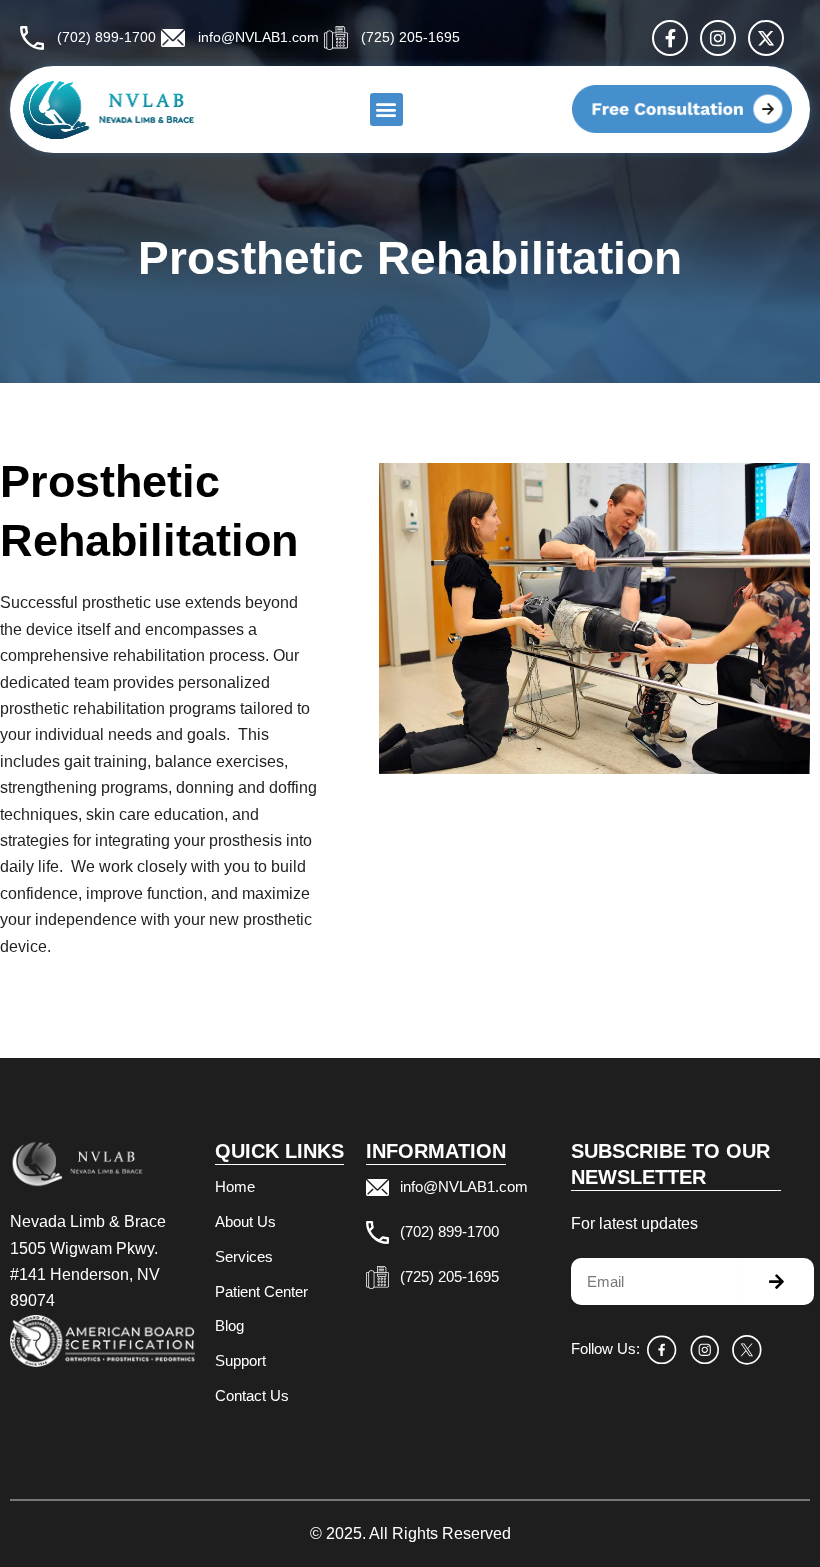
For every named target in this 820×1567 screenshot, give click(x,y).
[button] (386, 109)
